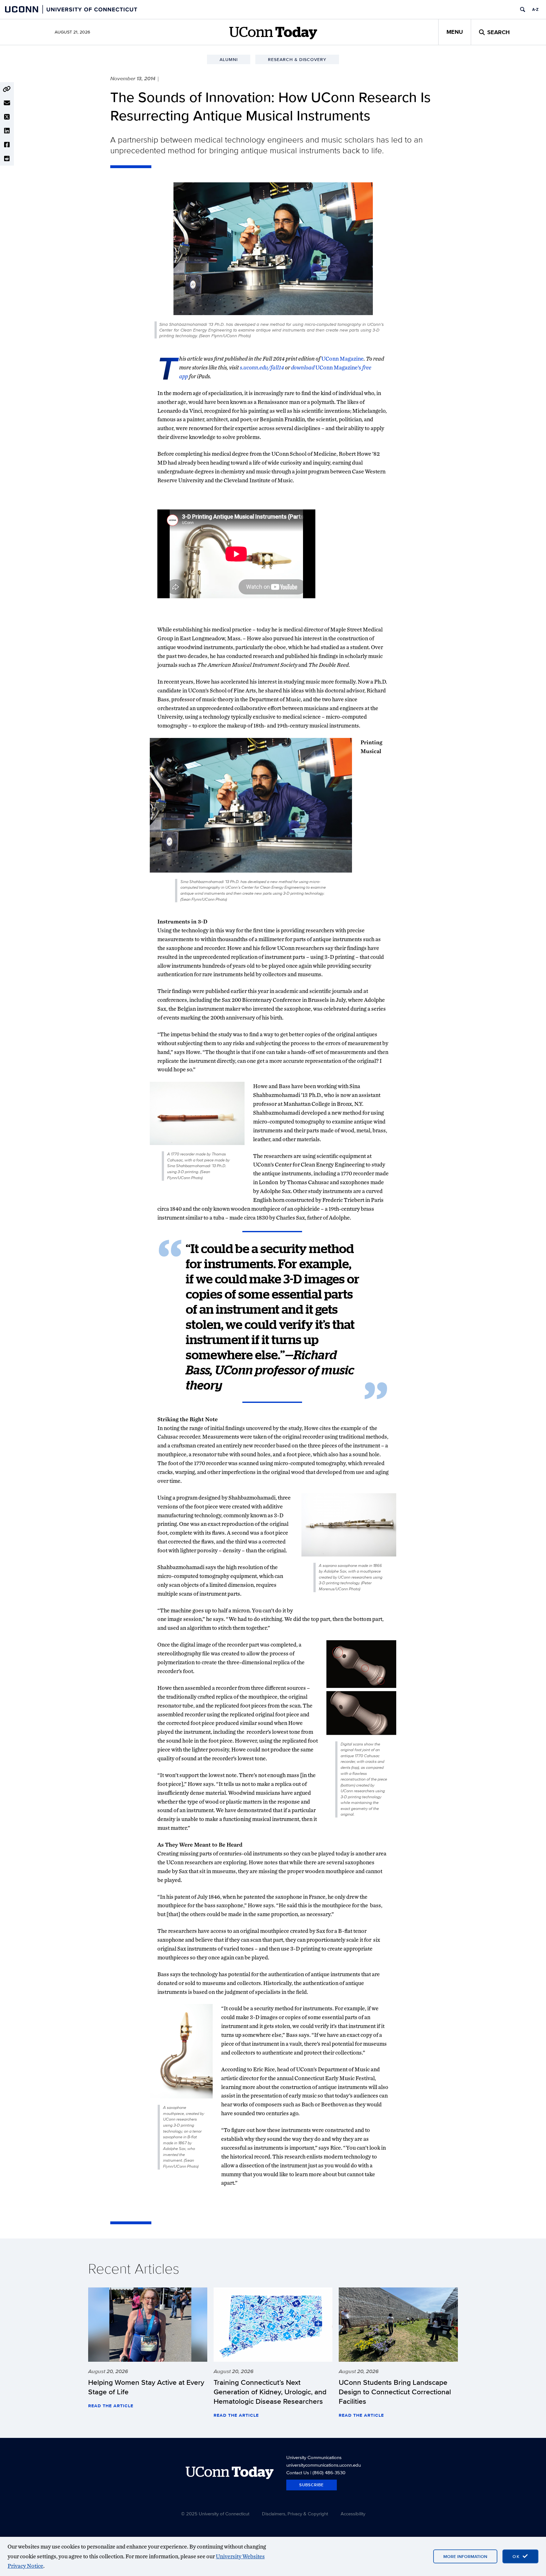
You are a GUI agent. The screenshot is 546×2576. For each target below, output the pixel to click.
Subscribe (312, 2485)
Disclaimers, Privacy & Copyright (295, 2514)
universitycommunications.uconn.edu (324, 2465)
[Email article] (7, 103)
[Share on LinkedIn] (7, 131)
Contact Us (298, 2472)
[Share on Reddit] (7, 159)
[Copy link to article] (7, 89)
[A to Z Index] (535, 9)
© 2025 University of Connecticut (215, 2514)
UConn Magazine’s (338, 367)
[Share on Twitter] (7, 117)
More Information (465, 2556)
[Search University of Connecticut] (523, 9)
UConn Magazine (343, 359)
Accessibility (353, 2514)
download (303, 367)
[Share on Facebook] (7, 145)
